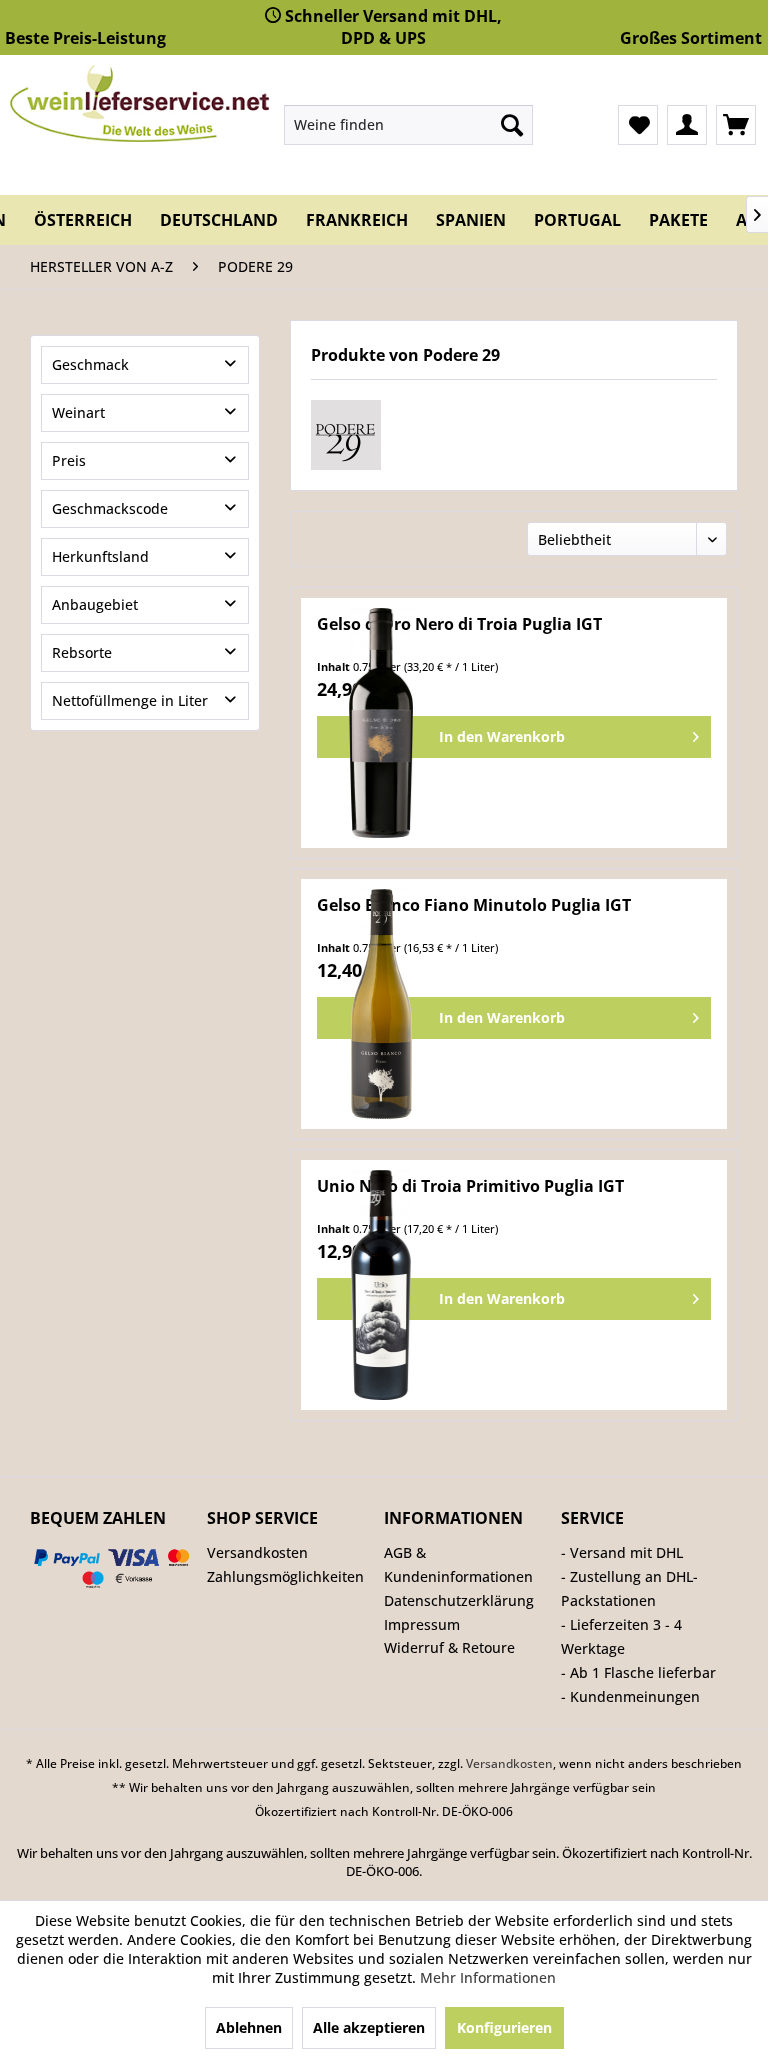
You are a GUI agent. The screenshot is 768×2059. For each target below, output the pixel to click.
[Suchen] (512, 125)
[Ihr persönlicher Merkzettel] (638, 125)
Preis (69, 460)
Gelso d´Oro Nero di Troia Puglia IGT (459, 624)
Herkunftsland (100, 556)
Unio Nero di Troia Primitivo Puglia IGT (470, 1186)
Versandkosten (257, 1552)
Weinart (78, 412)
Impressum (422, 1624)
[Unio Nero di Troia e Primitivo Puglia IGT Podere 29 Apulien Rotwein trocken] (381, 1285)
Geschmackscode (110, 508)
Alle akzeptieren (369, 2027)
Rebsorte (82, 652)
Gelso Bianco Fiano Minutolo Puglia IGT (474, 905)
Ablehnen (249, 2027)
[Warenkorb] (736, 125)
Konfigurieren (504, 2027)
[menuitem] (409, 125)
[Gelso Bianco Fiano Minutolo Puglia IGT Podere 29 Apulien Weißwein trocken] (381, 1004)
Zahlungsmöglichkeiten (285, 1576)
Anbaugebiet (95, 604)
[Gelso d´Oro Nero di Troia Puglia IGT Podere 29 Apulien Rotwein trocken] (381, 723)
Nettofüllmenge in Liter (130, 700)
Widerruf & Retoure (449, 1647)
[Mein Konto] (687, 125)
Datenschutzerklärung (459, 1600)
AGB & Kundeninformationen (458, 1564)
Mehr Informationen (488, 1977)
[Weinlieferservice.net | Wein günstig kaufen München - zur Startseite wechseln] (139, 103)
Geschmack (90, 364)
